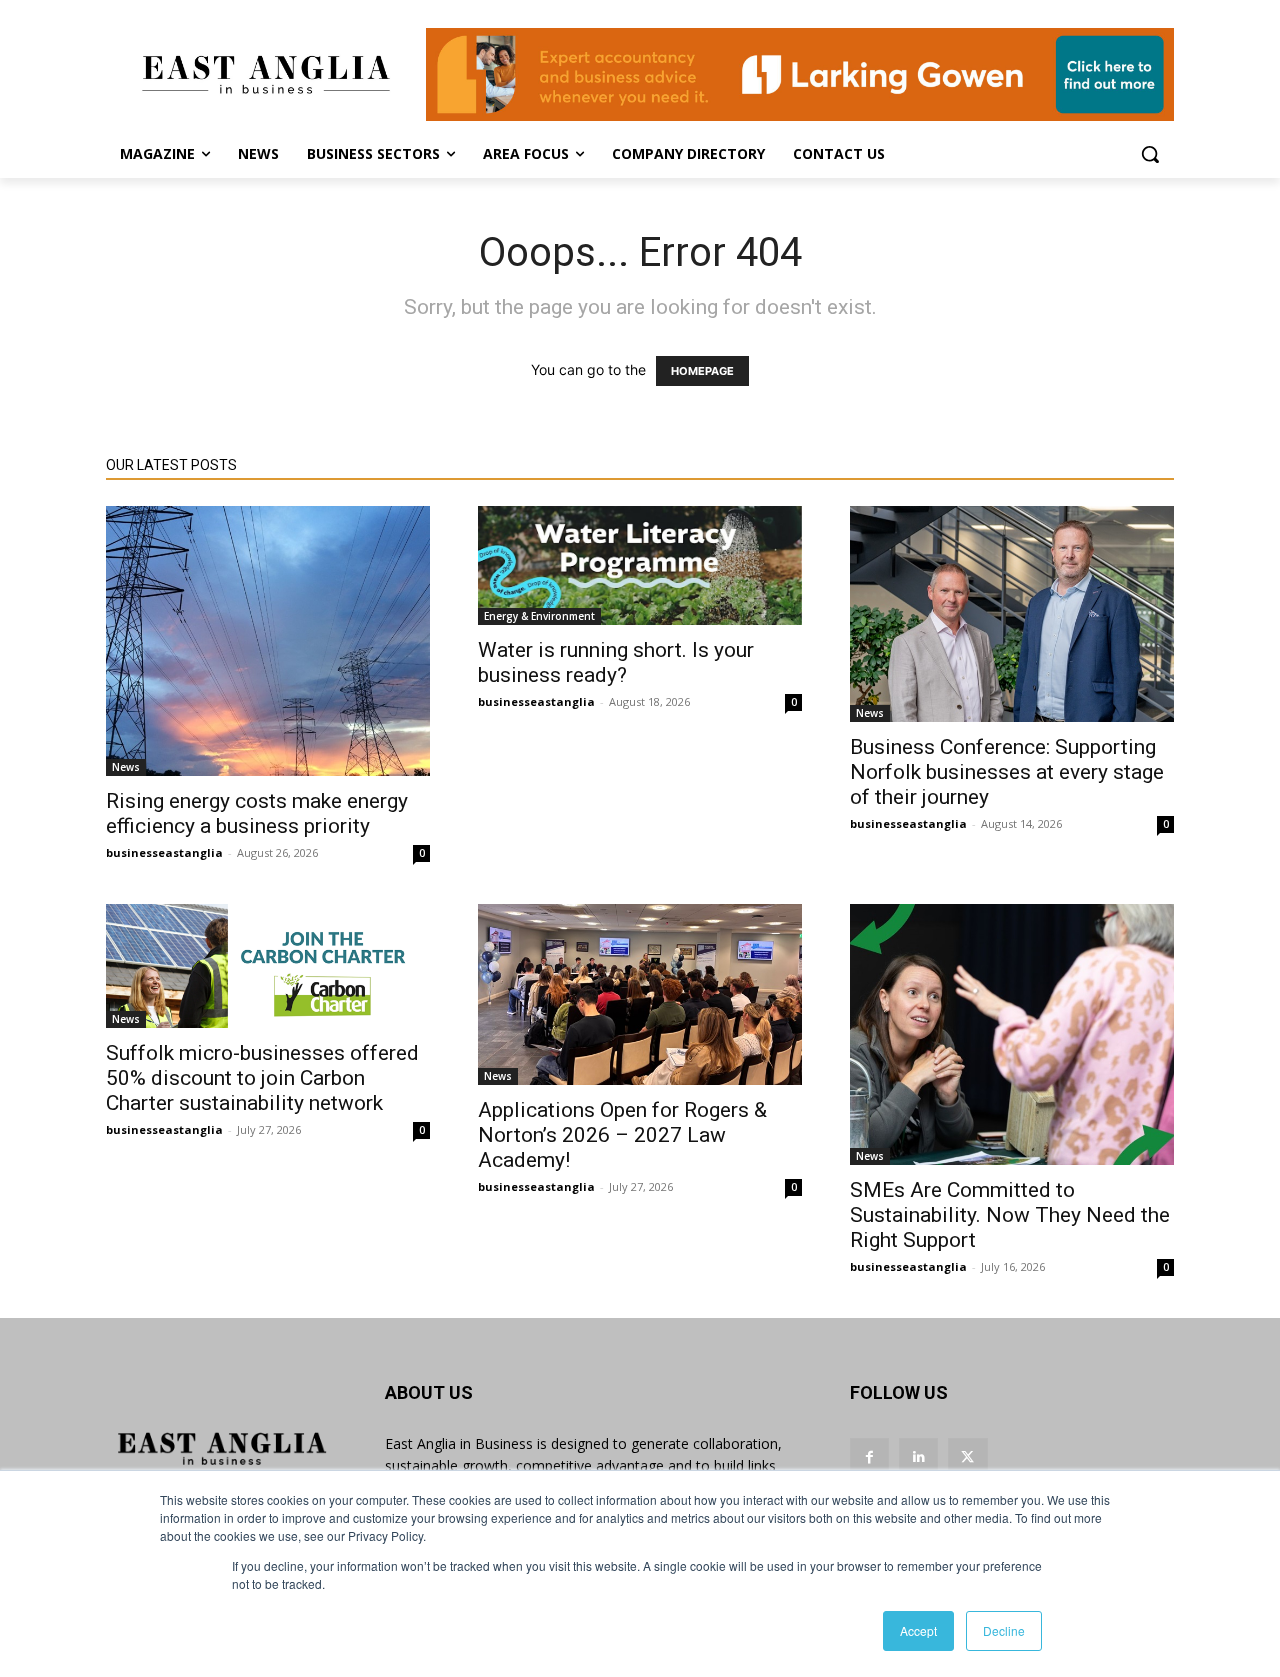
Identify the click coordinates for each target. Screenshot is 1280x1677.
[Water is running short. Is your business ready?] (640, 565)
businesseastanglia (164, 852)
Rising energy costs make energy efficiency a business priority (257, 813)
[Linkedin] (918, 1457)
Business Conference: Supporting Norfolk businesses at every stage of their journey (1007, 772)
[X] (967, 1457)
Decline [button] (1004, 1630)
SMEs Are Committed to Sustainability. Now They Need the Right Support (1010, 1215)
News (126, 767)
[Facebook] (869, 1457)
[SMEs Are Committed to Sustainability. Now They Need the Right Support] (1012, 1034)
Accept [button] (918, 1630)
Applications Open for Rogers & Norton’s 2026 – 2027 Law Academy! (622, 1135)
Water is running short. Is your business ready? (616, 662)
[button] (1150, 154)
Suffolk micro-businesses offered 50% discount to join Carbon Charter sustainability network (262, 1078)
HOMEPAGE (702, 371)
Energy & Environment (539, 616)
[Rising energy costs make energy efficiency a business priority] (268, 641)
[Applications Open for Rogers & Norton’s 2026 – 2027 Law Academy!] (640, 994)
